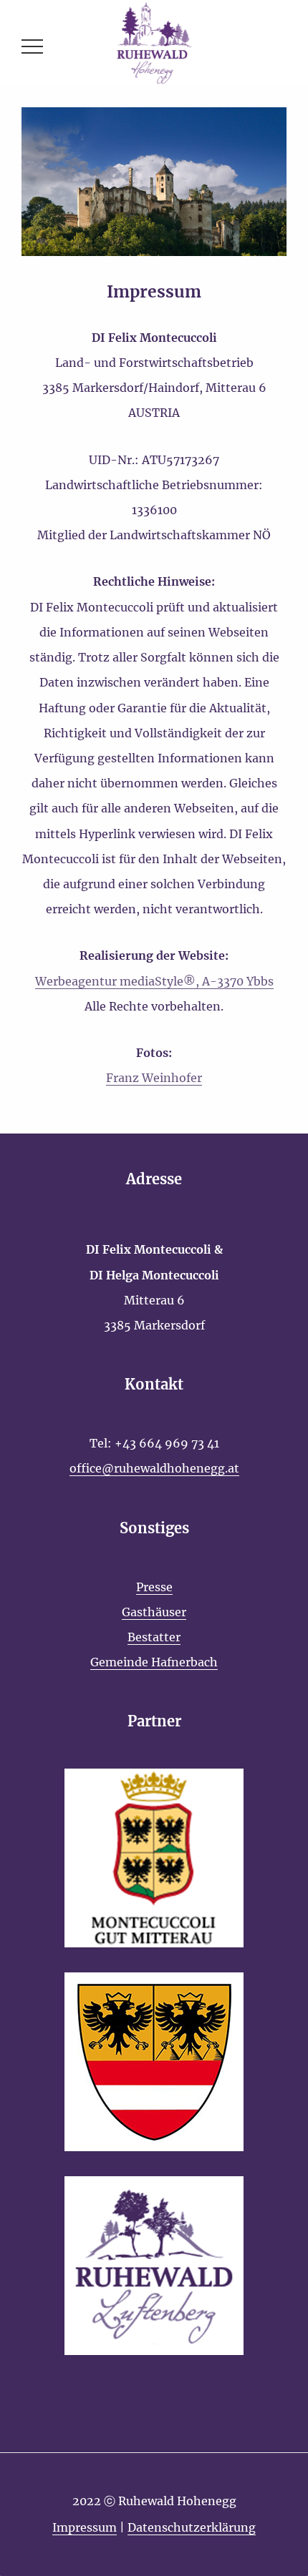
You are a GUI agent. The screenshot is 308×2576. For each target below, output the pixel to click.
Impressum (85, 2527)
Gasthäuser (154, 1612)
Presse (154, 1587)
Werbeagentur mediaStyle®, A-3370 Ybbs (154, 981)
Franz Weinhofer (154, 1078)
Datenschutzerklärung (192, 2527)
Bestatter (154, 1637)
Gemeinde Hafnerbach (154, 1662)
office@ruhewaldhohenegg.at (154, 1468)
